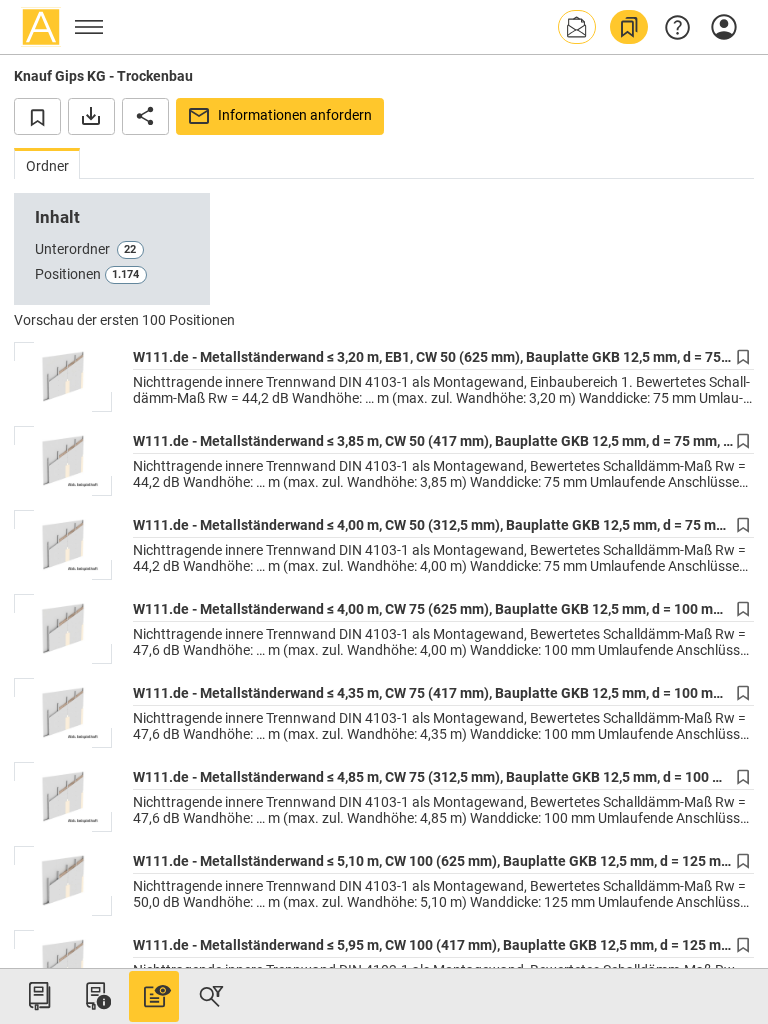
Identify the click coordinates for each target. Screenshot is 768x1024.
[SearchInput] (211, 996)
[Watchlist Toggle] (37, 116)
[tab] (47, 163)
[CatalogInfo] (96, 996)
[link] (629, 27)
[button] (577, 27)
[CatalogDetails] (154, 996)
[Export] (91, 116)
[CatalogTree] (39, 996)
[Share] (145, 116)
